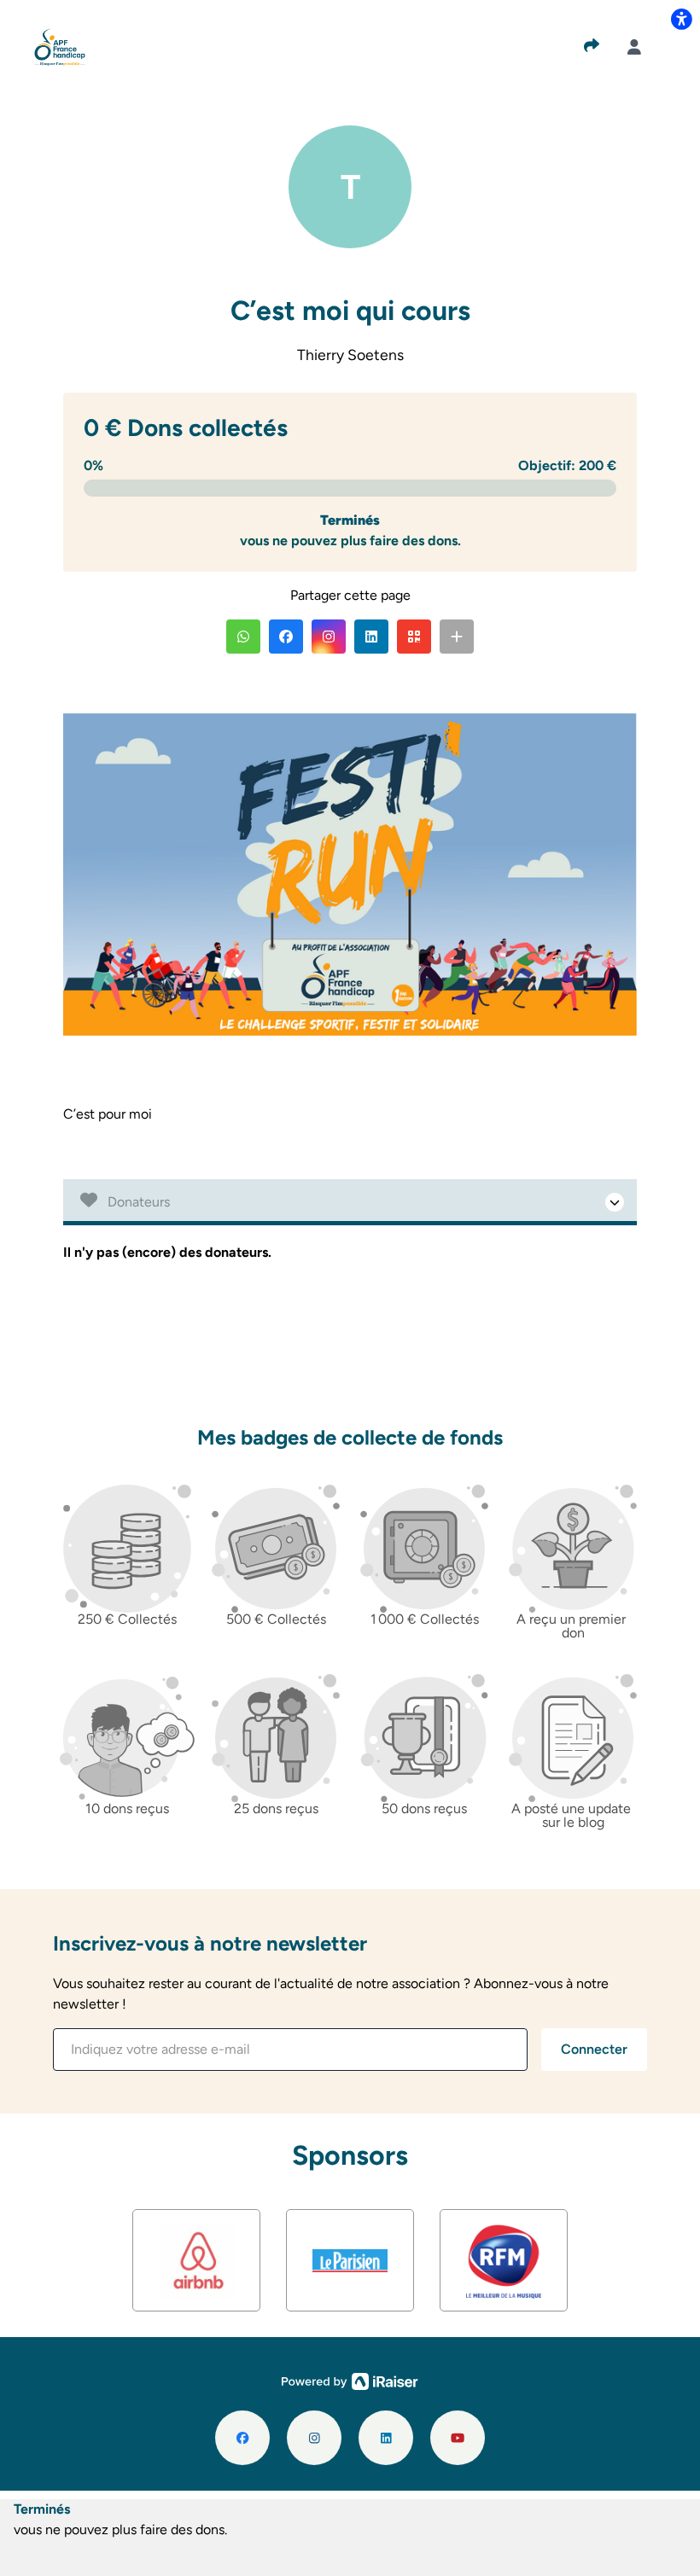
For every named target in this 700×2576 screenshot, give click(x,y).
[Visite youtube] (458, 2438)
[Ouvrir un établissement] (350, 1202)
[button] (243, 637)
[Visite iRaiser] (350, 2380)
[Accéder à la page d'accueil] (60, 46)
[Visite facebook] (242, 2438)
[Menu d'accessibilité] (681, 19)
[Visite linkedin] (386, 2438)
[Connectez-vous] (634, 47)
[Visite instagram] (314, 2438)
